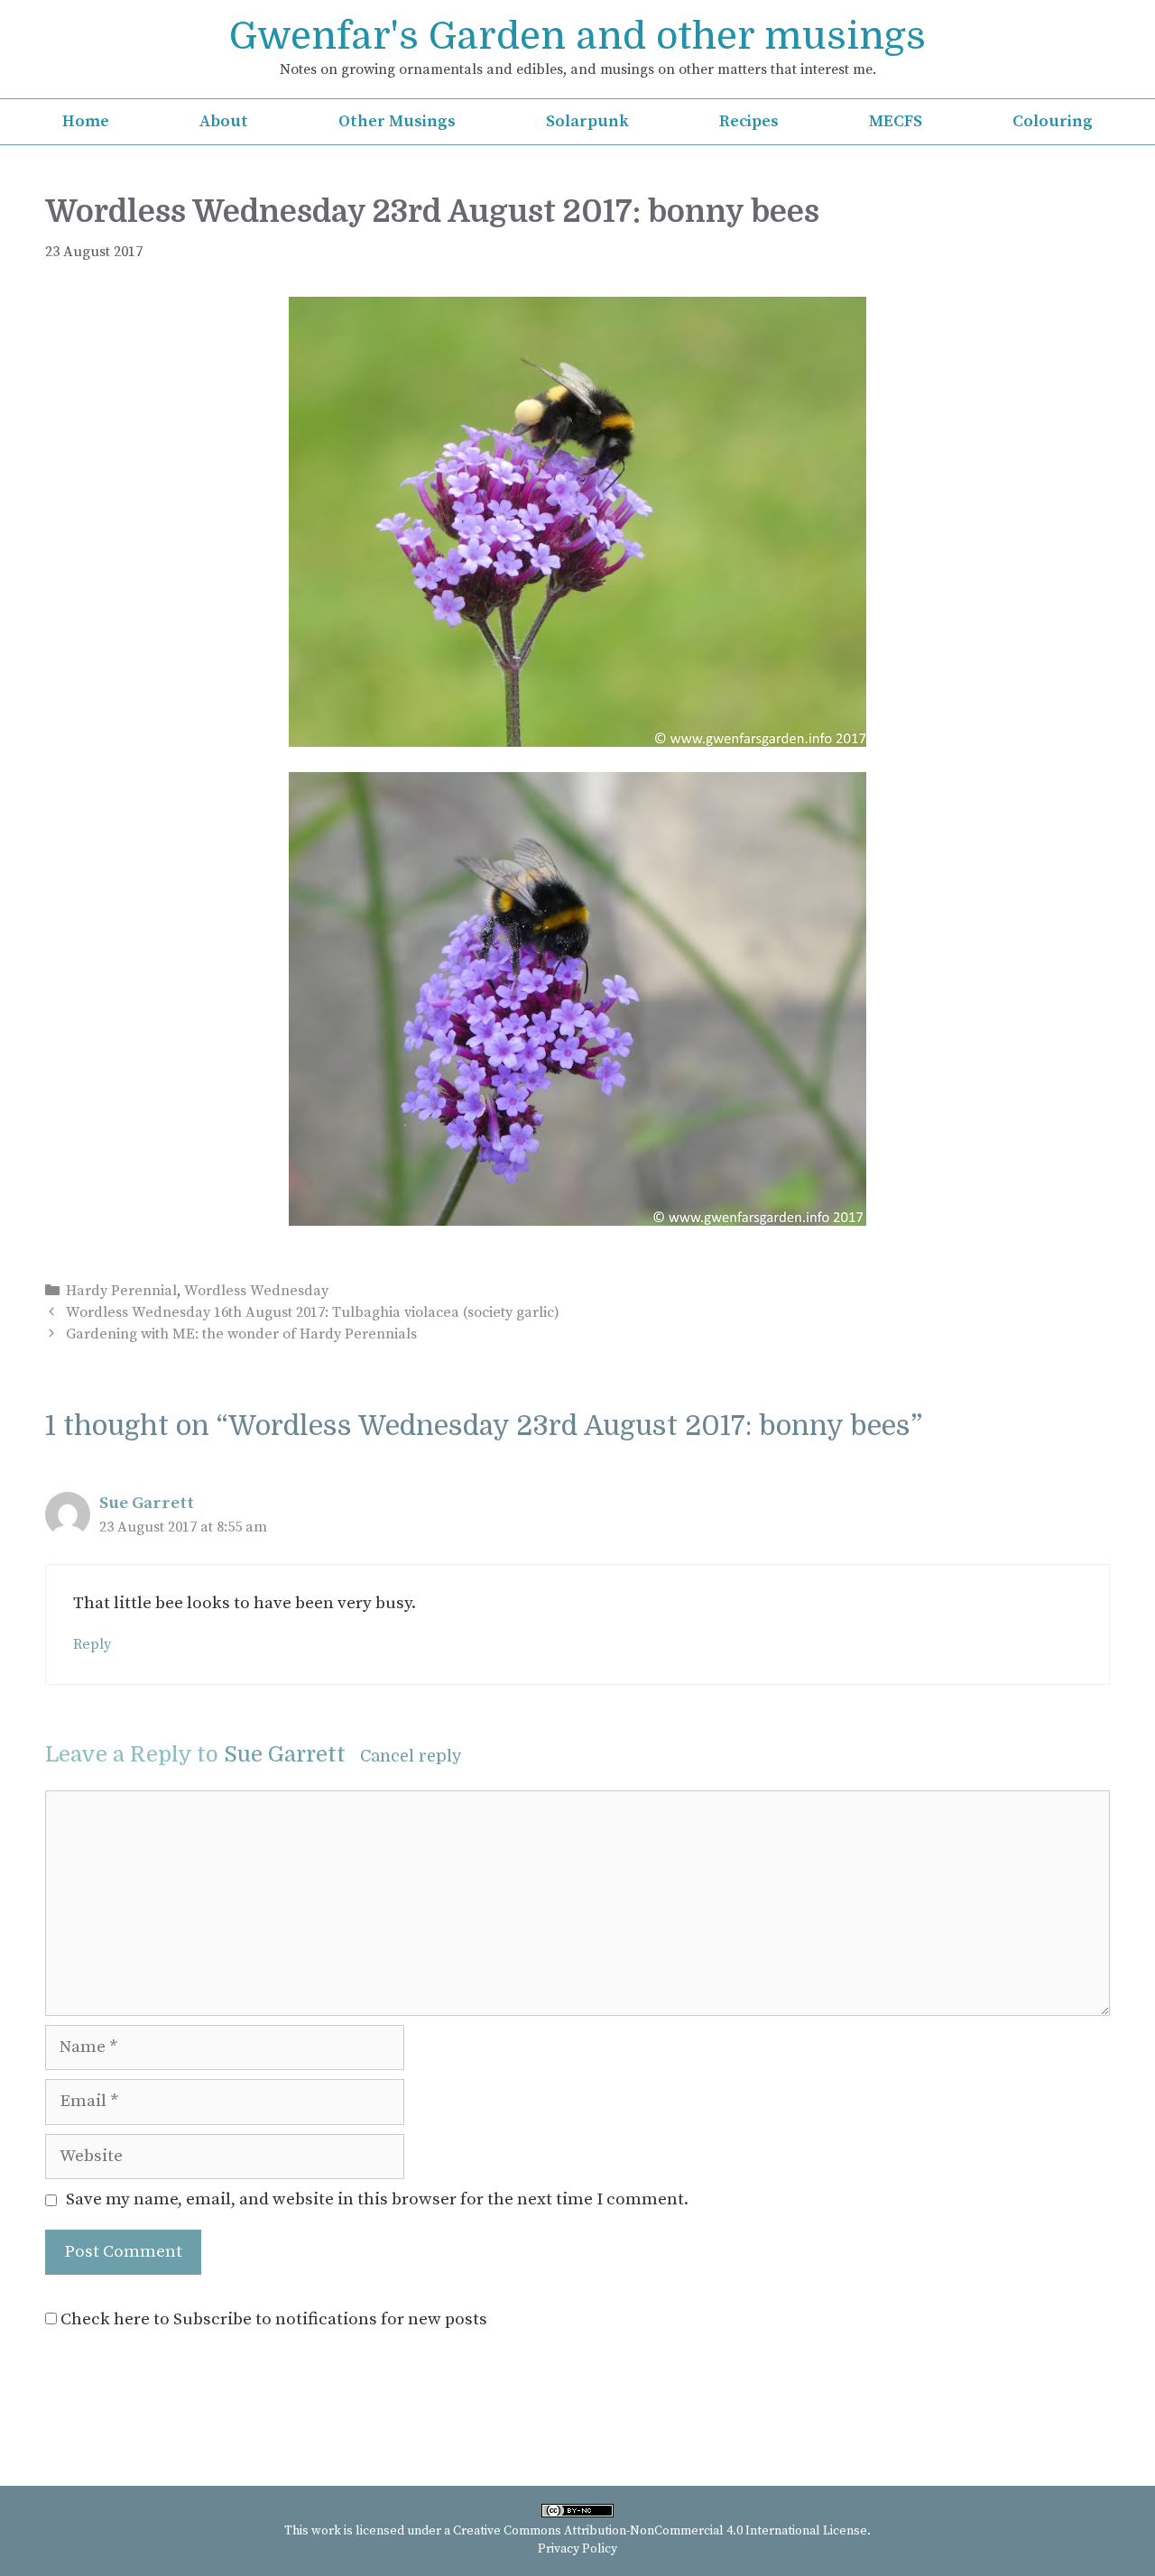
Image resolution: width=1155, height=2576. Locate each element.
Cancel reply (411, 1756)
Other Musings (397, 121)
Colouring (1053, 121)
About (224, 121)
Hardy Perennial (121, 1291)
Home (86, 121)
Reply (92, 1644)
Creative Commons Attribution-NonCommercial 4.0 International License (660, 2531)
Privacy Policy (577, 2549)
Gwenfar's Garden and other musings (577, 36)
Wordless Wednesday (256, 1291)
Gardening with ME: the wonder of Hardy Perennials (241, 1334)
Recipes (749, 121)
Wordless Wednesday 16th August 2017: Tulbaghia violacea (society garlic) (313, 1312)
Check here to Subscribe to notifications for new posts (272, 2319)
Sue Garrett (147, 1503)
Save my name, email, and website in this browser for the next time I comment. (377, 2199)
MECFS (896, 121)
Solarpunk (587, 121)
